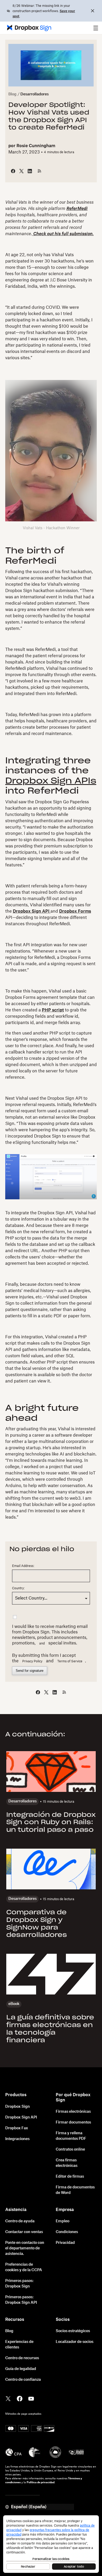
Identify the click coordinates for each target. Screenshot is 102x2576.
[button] (96, 28)
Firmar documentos (73, 2122)
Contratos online (70, 2150)
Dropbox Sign (18, 2107)
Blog (12, 94)
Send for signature (30, 1671)
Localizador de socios (75, 2342)
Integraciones (17, 2139)
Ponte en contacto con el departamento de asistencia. (25, 2248)
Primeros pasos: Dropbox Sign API (21, 2300)
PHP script (53, 1010)
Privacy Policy (32, 1661)
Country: (18, 1588)
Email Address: (23, 1566)
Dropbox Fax (17, 2128)
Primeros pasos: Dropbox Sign (19, 2284)
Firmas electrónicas (73, 2112)
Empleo (63, 2221)
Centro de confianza (23, 2380)
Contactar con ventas (24, 2232)
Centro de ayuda (20, 2221)
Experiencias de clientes (19, 2345)
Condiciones (67, 2232)
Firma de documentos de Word (75, 2190)
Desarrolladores (35, 94)
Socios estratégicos (73, 2331)
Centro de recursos (22, 2358)
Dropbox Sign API (32, 911)
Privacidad (65, 2243)
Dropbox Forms (75, 911)
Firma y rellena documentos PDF (71, 2136)
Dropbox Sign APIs (51, 781)
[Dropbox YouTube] (31, 2398)
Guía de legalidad (21, 2369)
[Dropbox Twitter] (8, 2398)
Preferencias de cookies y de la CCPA (24, 2267)
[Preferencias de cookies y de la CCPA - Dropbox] (51, 2544)
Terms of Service (70, 1661)
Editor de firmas (70, 2177)
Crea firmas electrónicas (67, 2163)
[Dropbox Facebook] (20, 2398)
